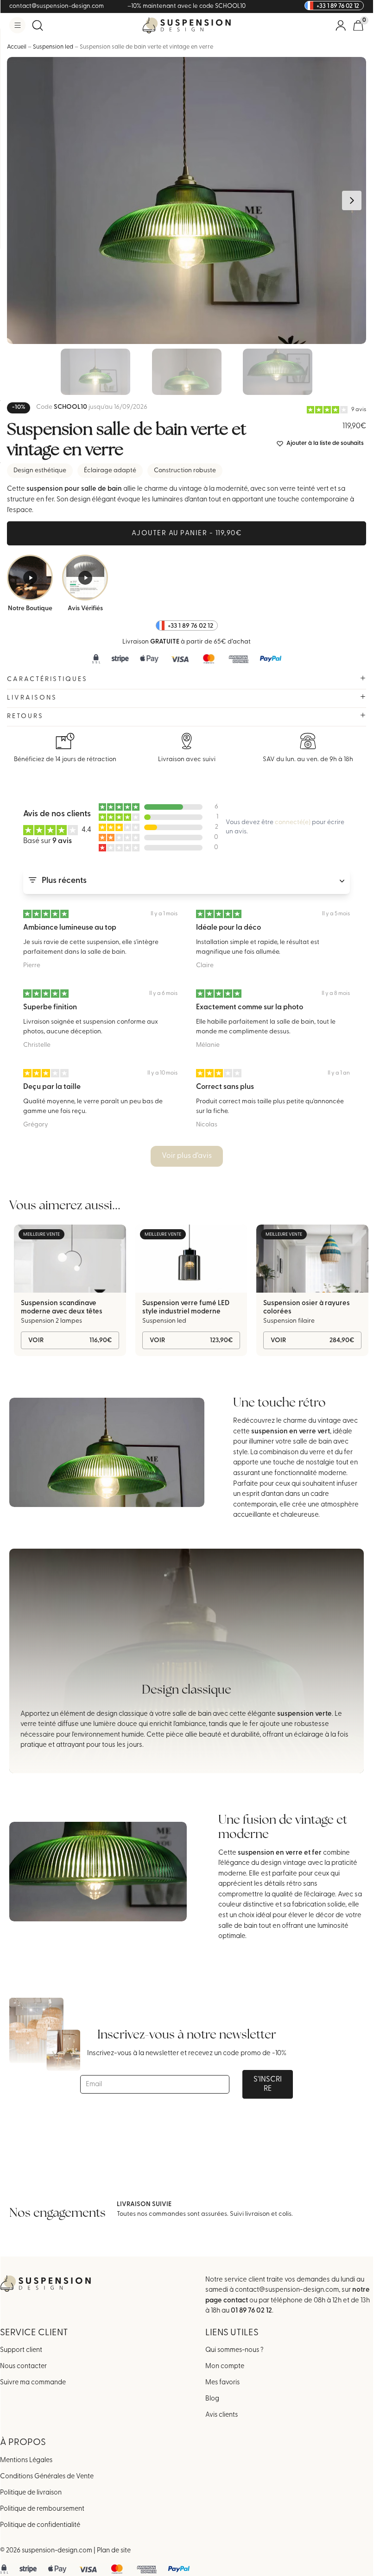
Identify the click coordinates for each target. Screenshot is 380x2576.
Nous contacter (23, 2367)
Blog (212, 2399)
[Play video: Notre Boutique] (30, 578)
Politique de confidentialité (40, 2525)
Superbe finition (50, 1007)
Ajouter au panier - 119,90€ (187, 534)
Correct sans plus (225, 1087)
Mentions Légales (26, 2460)
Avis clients (222, 2415)
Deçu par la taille (52, 1087)
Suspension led (53, 47)
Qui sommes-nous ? (234, 2350)
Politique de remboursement (42, 2509)
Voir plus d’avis (187, 1156)
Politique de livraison (31, 2493)
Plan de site (114, 2551)
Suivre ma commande (33, 2383)
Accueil (17, 47)
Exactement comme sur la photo (250, 1007)
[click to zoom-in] (187, 200)
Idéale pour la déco (228, 928)
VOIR (70, 1341)
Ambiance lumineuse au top (70, 928)
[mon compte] (341, 25)
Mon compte (225, 2367)
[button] (17, 25)
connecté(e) (293, 822)
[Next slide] (352, 200)
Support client (21, 2350)
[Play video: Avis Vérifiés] (85, 578)
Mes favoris (222, 2383)
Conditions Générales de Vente (47, 2477)
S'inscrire (268, 2084)
